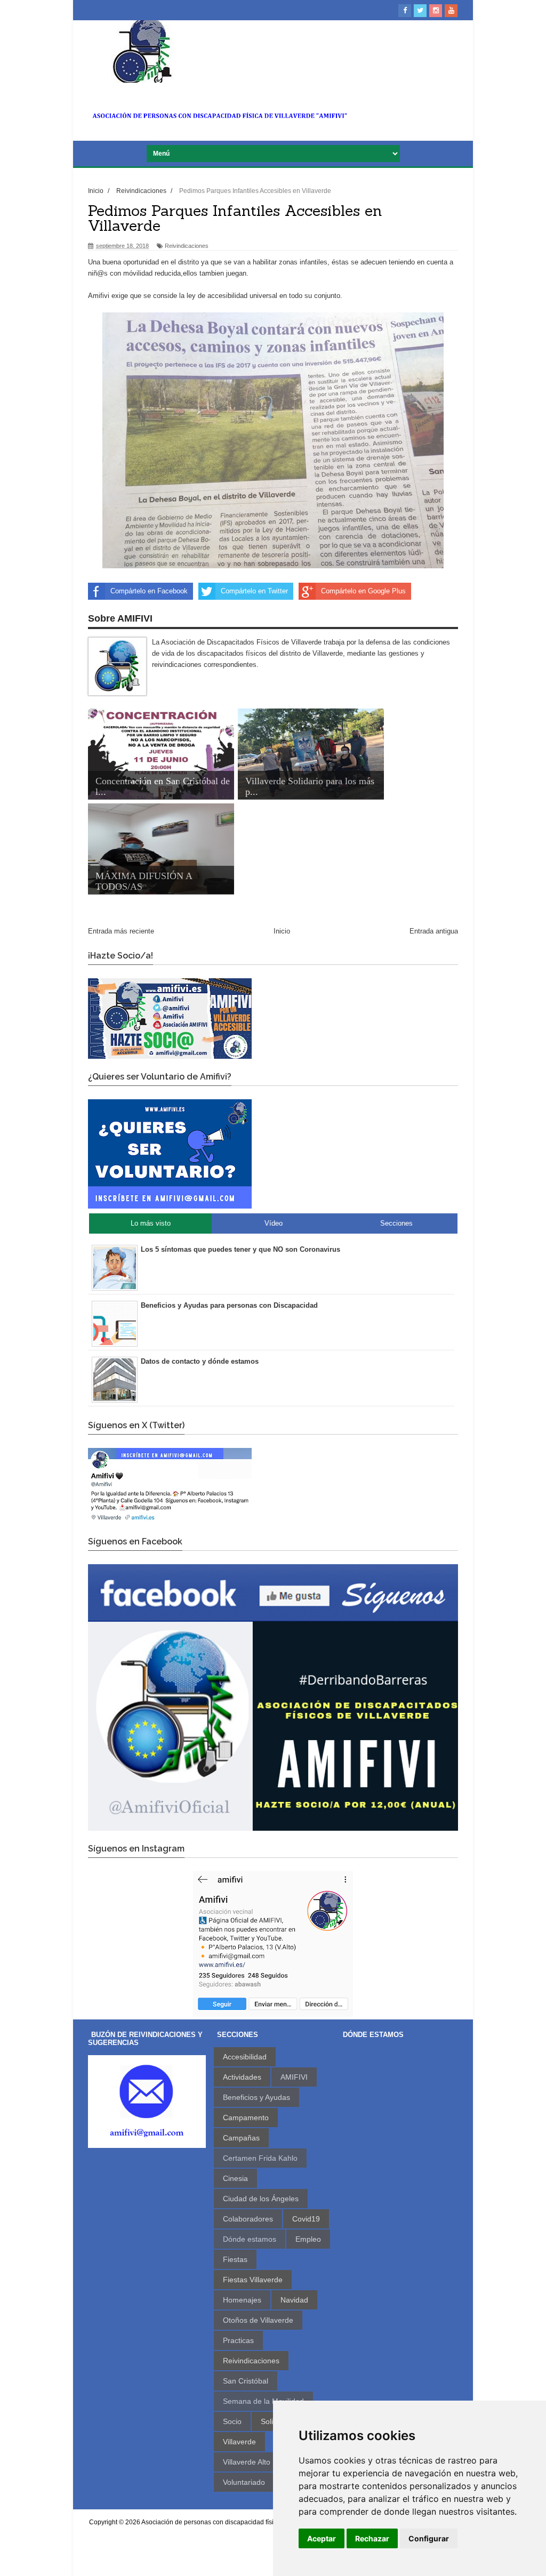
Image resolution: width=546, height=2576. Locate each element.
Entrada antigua (434, 931)
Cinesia (235, 2178)
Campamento (246, 2118)
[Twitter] (420, 11)
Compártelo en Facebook (149, 591)
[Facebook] (405, 11)
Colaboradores (248, 2219)
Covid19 (306, 2219)
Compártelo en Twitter (254, 591)
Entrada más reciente (121, 931)
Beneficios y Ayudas (256, 2097)
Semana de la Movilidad (263, 2401)
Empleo (308, 2239)
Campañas (241, 2138)
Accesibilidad (245, 2057)
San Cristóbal (246, 2381)
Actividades (242, 2077)
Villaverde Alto (247, 2462)
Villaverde (239, 2442)
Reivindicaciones (187, 246)
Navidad (294, 2300)
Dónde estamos (250, 2239)
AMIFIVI (294, 2077)
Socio (232, 2421)
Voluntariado (244, 2482)
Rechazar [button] (372, 2538)
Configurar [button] (429, 2538)
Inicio (282, 931)
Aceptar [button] (322, 2538)
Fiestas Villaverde (253, 2280)
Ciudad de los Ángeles (261, 2199)
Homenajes (242, 2300)
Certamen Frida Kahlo (260, 2158)
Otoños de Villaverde (258, 2320)
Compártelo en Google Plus (363, 591)
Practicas (238, 2340)
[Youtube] (451, 11)
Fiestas (235, 2259)
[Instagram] (436, 11)
